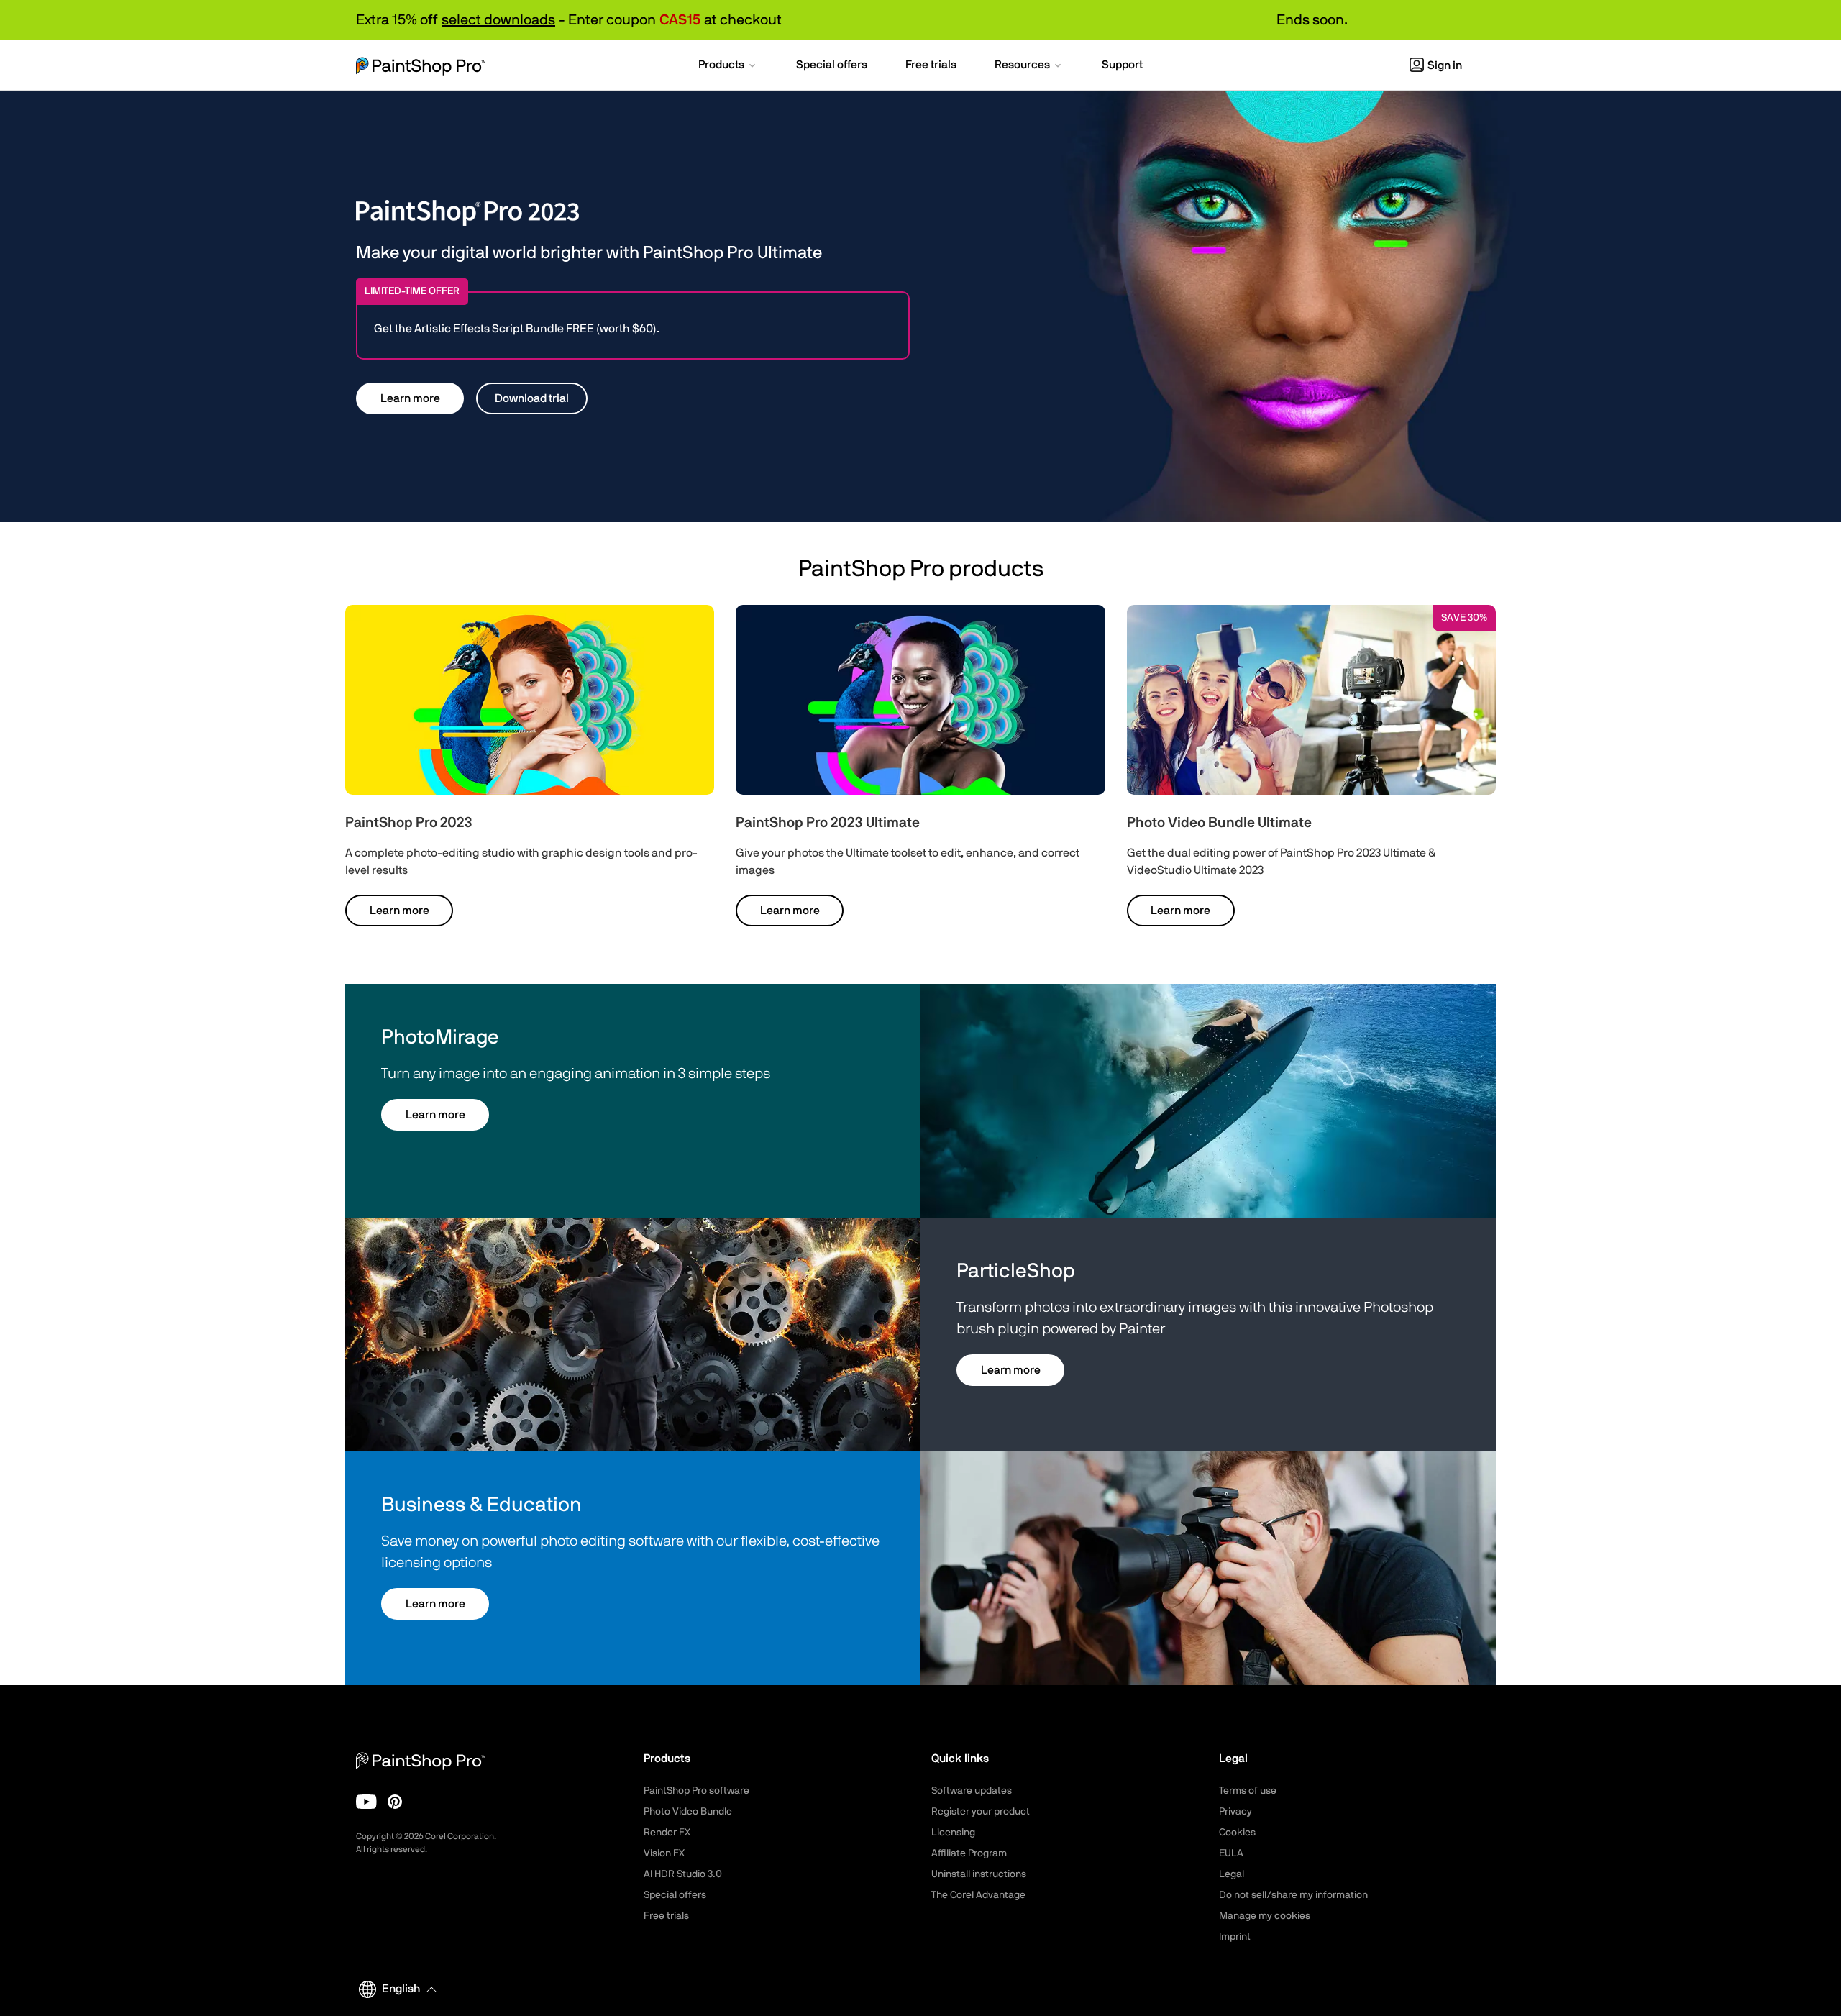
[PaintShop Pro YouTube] (366, 1802)
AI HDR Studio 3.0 (683, 1874)
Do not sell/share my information (1293, 1895)
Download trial (532, 398)
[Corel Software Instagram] (395, 1802)
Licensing (953, 1833)
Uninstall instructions (979, 1874)
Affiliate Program (969, 1853)
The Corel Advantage (978, 1895)
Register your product (981, 1812)
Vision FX (664, 1853)
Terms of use (1248, 1791)
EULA (1231, 1853)
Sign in (1445, 65)
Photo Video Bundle (688, 1812)
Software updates (972, 1791)
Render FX (667, 1833)
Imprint (1235, 1937)
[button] (728, 66)
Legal (1232, 1874)
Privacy (1235, 1812)
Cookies (1237, 1833)
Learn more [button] (410, 398)
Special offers (675, 1895)
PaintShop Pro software (696, 1791)
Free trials (666, 1916)
